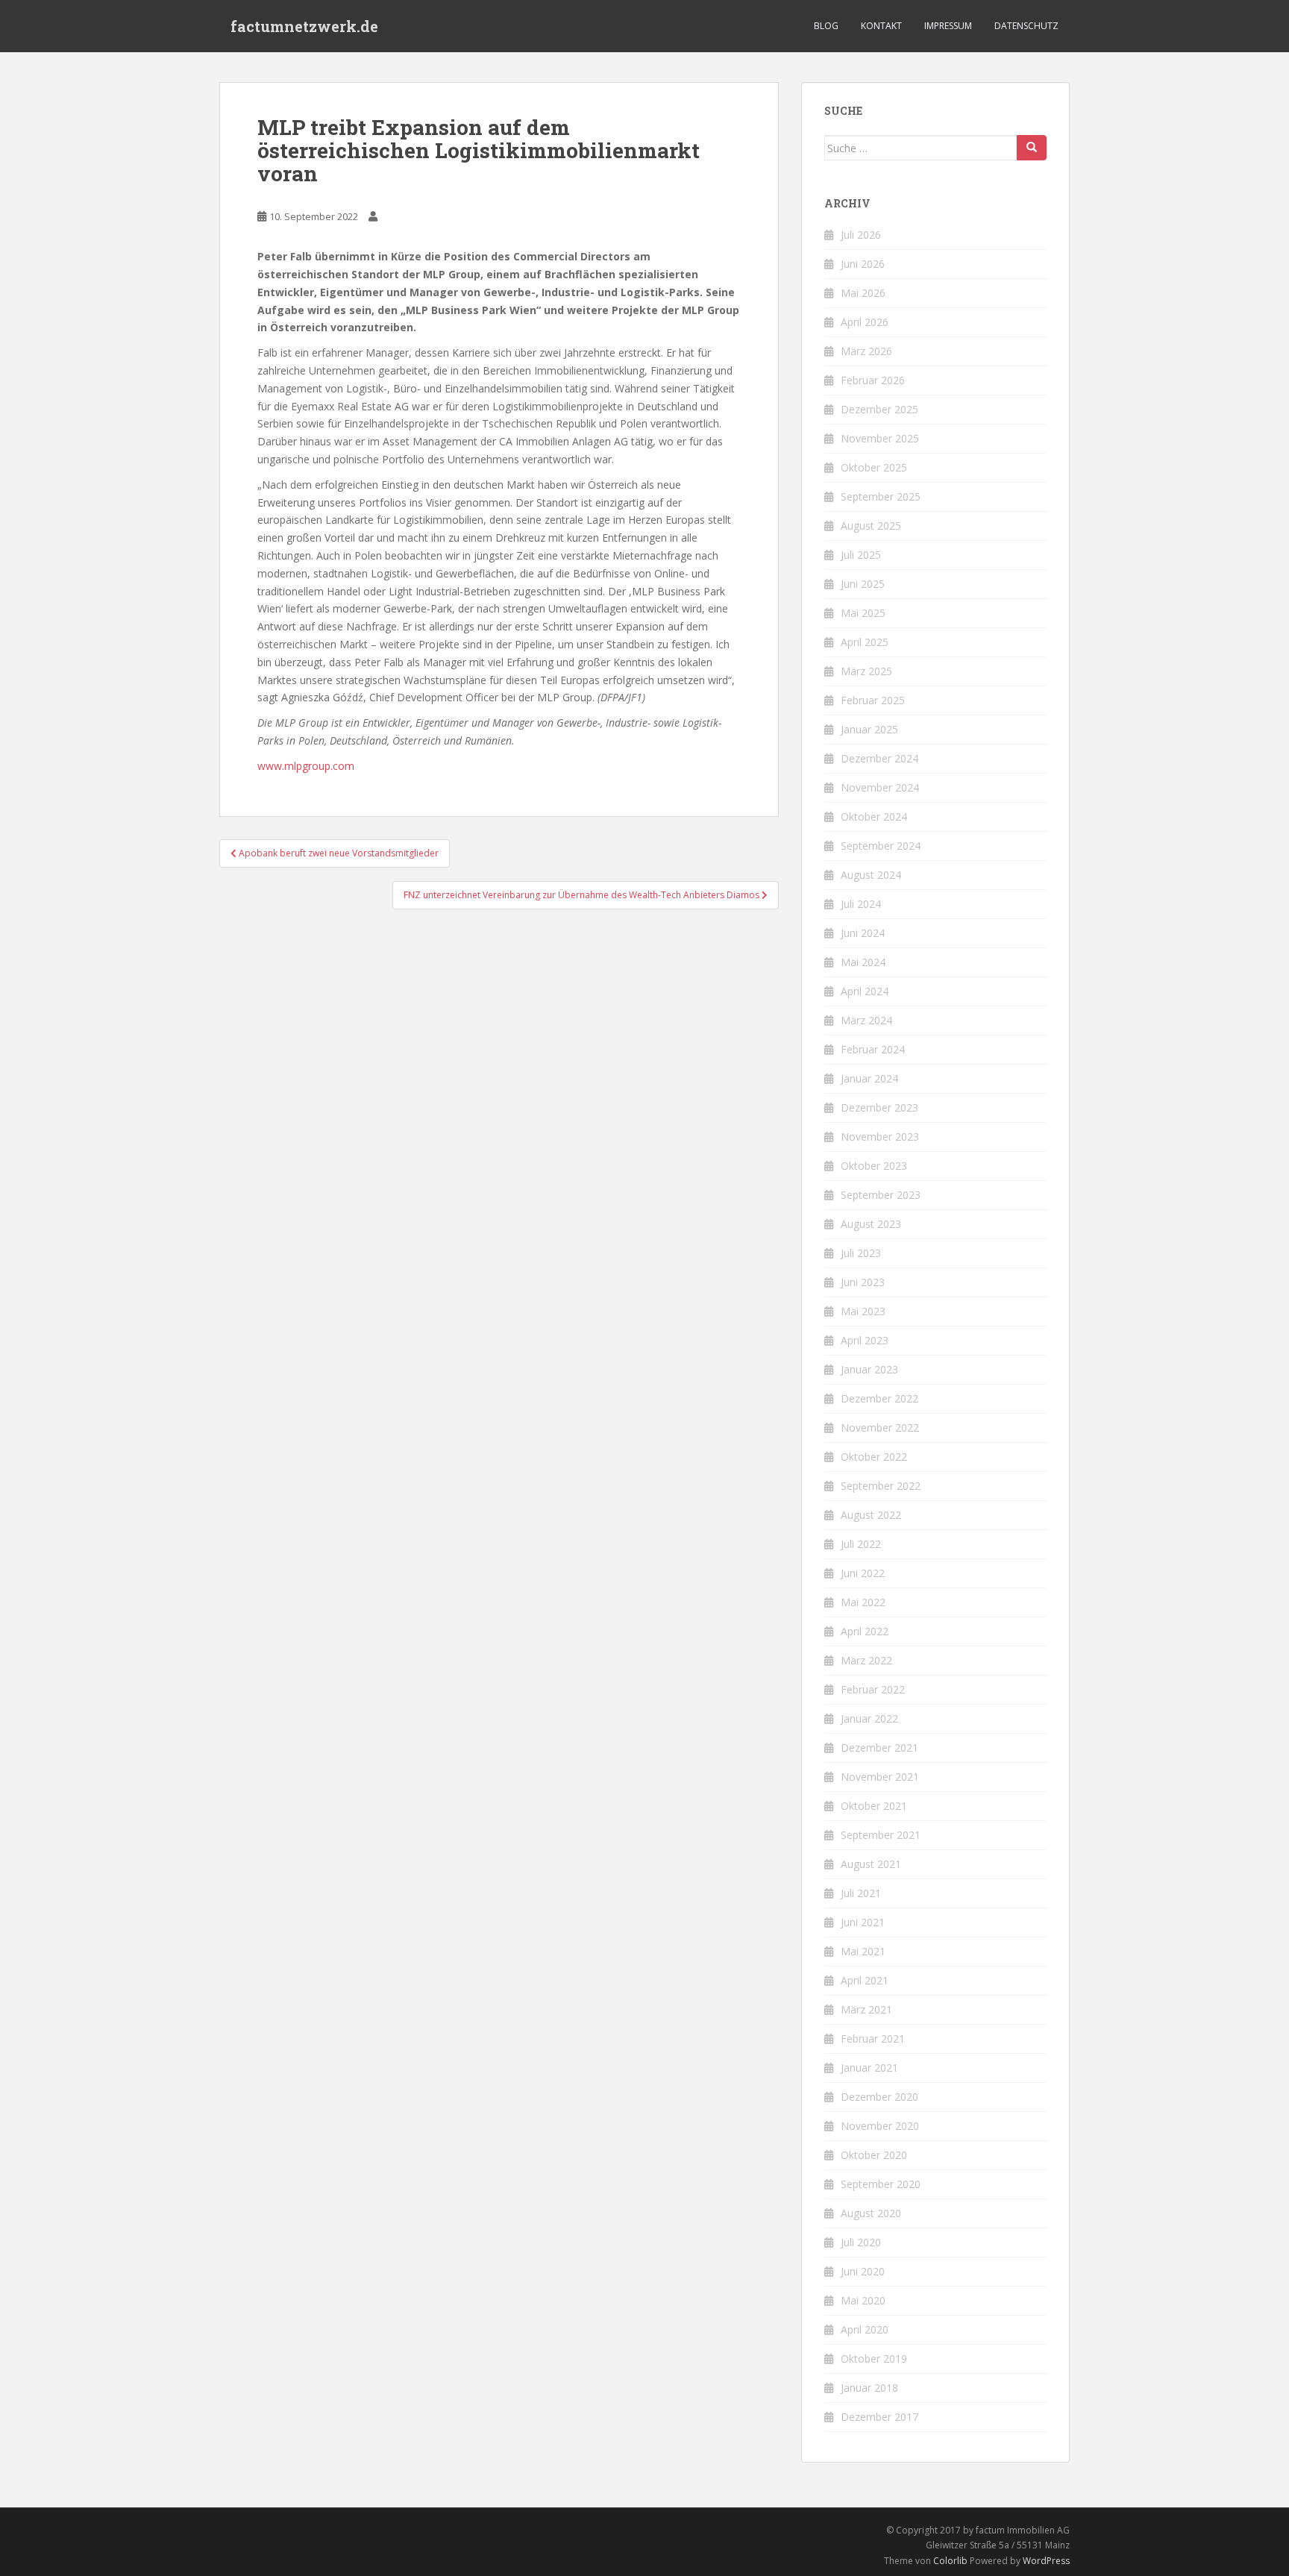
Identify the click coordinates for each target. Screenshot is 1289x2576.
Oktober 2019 (874, 2359)
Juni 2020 (863, 2271)
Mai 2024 (863, 962)
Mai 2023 (863, 1311)
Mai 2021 (863, 1951)
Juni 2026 (863, 264)
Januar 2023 (869, 1369)
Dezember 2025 (879, 409)
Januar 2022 (869, 1718)
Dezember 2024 (879, 758)
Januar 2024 (869, 1078)
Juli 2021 (861, 1893)
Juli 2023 (861, 1253)
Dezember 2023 (879, 1107)
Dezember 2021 (879, 1748)
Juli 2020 (861, 2242)
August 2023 (871, 1224)
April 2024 (865, 991)
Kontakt (881, 26)
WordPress (1046, 2561)
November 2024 (880, 787)
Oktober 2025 (874, 467)
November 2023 (880, 1137)
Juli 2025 (861, 555)
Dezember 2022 (879, 1398)
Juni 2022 (863, 1573)
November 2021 (880, 1777)
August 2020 (871, 2213)
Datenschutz (1026, 26)
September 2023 (881, 1195)
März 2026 (866, 351)
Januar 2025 (869, 729)
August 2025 (871, 526)
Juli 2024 (861, 904)
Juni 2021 (863, 1922)
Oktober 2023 (874, 1166)
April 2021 (865, 1980)
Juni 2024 (863, 933)
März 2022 (866, 1660)
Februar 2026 (873, 380)
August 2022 (871, 1515)
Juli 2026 (861, 235)
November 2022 (880, 1428)
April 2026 (865, 322)
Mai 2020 (863, 2300)
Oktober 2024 (874, 817)
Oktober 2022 (874, 1457)
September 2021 (881, 1835)
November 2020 (880, 2126)
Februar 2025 (873, 700)
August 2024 (871, 875)
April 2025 (865, 642)
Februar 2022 (873, 1689)
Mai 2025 (863, 613)
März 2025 (866, 671)
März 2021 (866, 2009)
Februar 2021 (873, 2038)
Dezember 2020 (879, 2097)
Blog (826, 26)
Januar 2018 (869, 2388)
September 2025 (881, 496)
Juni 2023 (863, 1282)
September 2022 (881, 1486)
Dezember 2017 (879, 2417)
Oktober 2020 (874, 2155)
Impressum (948, 26)
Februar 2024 (873, 1049)
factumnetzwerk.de (304, 26)
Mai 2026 (863, 293)
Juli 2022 (861, 1544)
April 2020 (865, 2329)
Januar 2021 (869, 2068)
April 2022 (865, 1631)
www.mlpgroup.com (306, 766)
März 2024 (866, 1020)
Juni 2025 (863, 584)
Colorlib (950, 2561)
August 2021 (871, 1864)
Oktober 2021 (874, 1806)
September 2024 (881, 846)
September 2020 (881, 2184)
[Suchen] (1032, 148)
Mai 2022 (863, 1602)
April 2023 (865, 1340)
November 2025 (880, 438)
